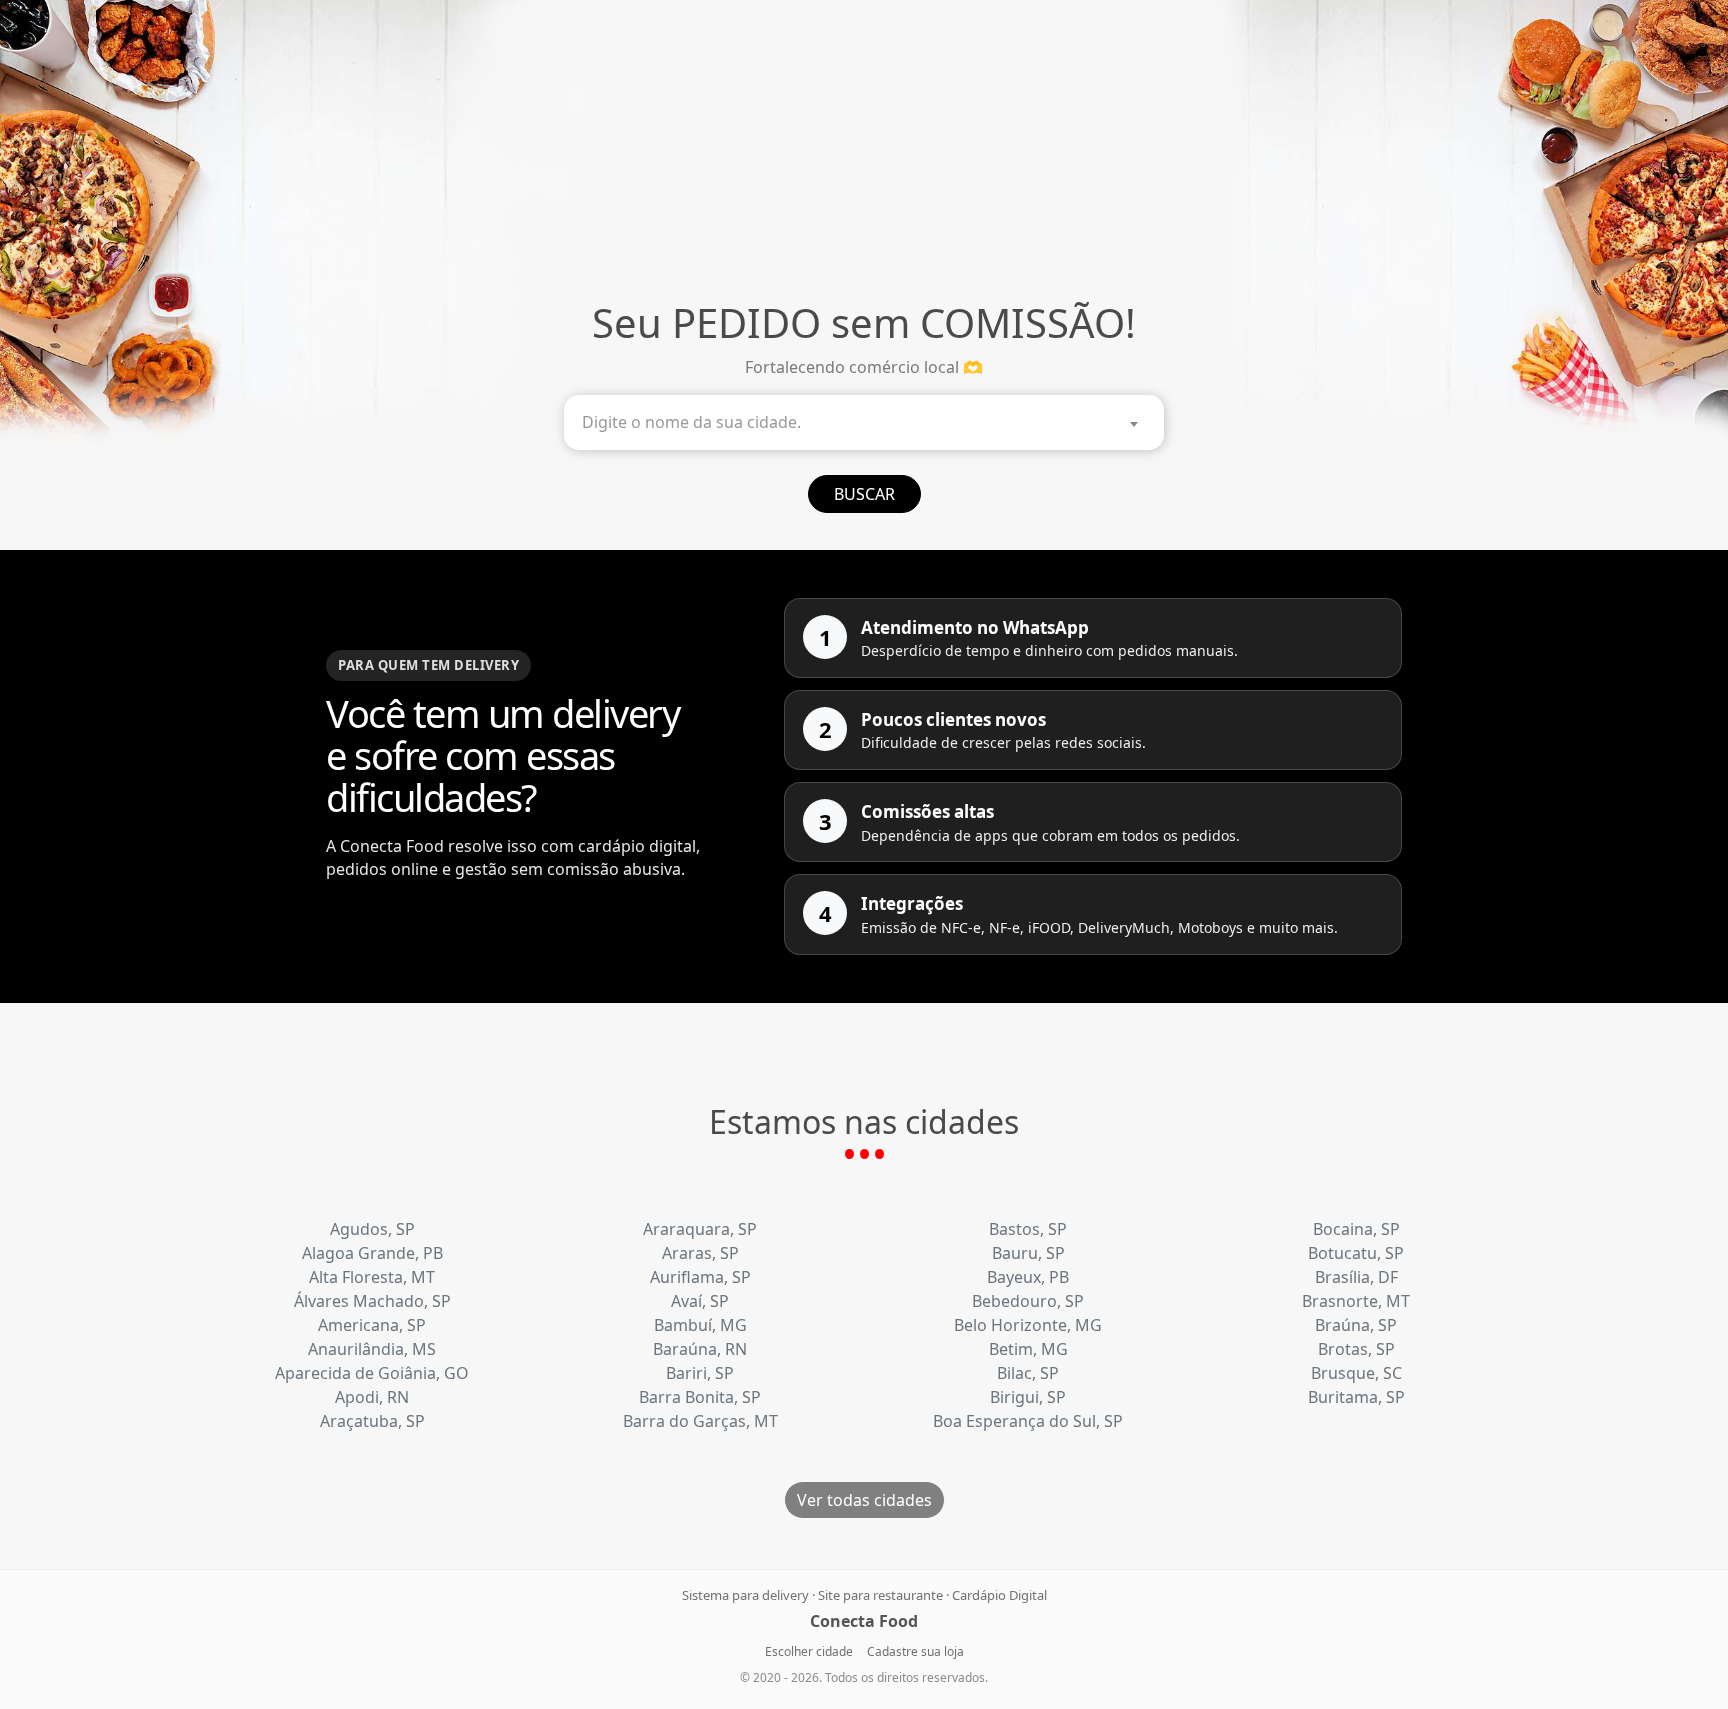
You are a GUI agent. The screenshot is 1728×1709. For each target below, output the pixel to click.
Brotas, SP (1356, 1349)
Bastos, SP (1028, 1229)
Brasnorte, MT (1356, 1301)
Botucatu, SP (1356, 1253)
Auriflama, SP (700, 1277)
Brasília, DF (1356, 1277)
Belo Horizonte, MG (1028, 1325)
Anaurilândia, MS (372, 1349)
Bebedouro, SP (1028, 1301)
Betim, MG (1028, 1349)
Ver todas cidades (864, 1500)
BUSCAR (864, 494)
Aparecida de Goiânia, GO (372, 1373)
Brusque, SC (1356, 1373)
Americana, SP (372, 1325)
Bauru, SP (1028, 1253)
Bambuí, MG (700, 1325)
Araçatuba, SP (372, 1421)
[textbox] (869, 422)
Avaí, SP (700, 1301)
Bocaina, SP (1356, 1229)
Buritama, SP (1356, 1397)
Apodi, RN (372, 1397)
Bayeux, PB (1028, 1277)
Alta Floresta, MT (372, 1277)
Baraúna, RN (700, 1349)
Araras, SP (700, 1253)
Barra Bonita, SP (700, 1397)
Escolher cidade (809, 1651)
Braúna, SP (1356, 1325)
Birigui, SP (1028, 1397)
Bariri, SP (700, 1373)
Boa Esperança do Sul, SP (1028, 1421)
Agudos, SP (372, 1229)
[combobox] (864, 422)
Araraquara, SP (700, 1229)
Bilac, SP (1028, 1373)
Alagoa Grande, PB (372, 1253)
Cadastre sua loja (915, 1651)
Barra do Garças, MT (700, 1421)
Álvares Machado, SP (372, 1301)
